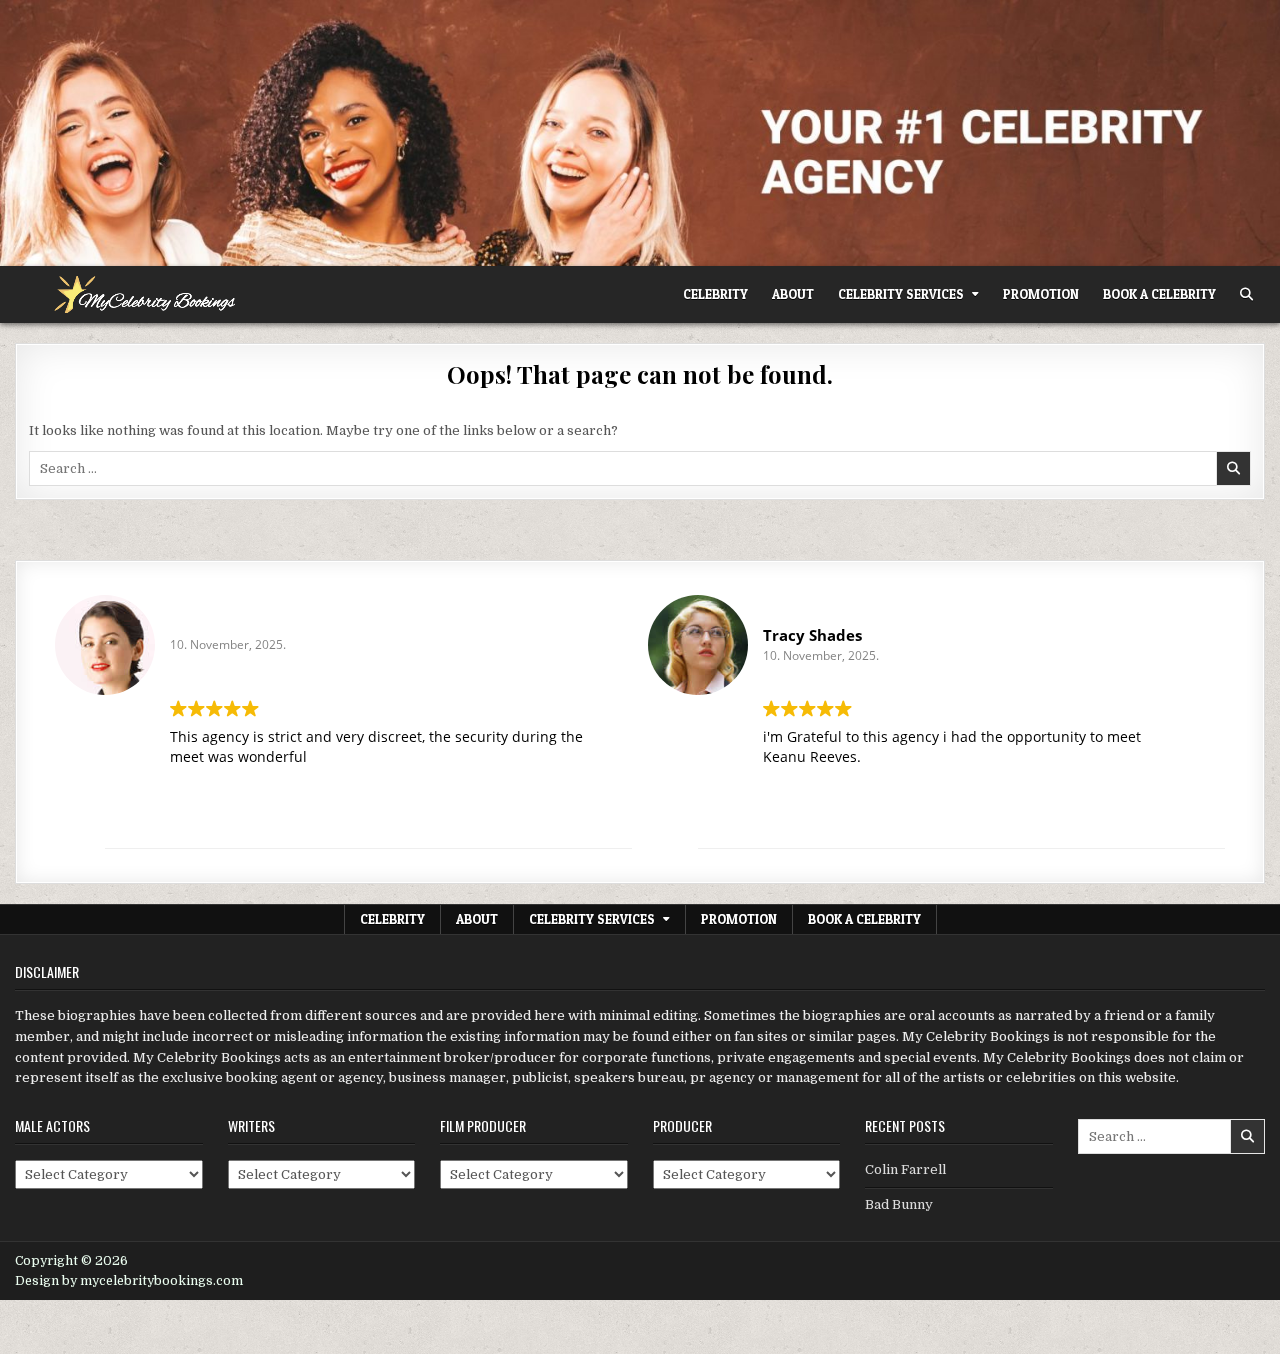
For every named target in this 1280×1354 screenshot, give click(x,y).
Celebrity (715, 294)
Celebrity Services (901, 294)
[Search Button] (1246, 294)
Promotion (1041, 294)
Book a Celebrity (1159, 294)
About (793, 294)
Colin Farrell (905, 1169)
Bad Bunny (899, 1204)
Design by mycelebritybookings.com (129, 1281)
